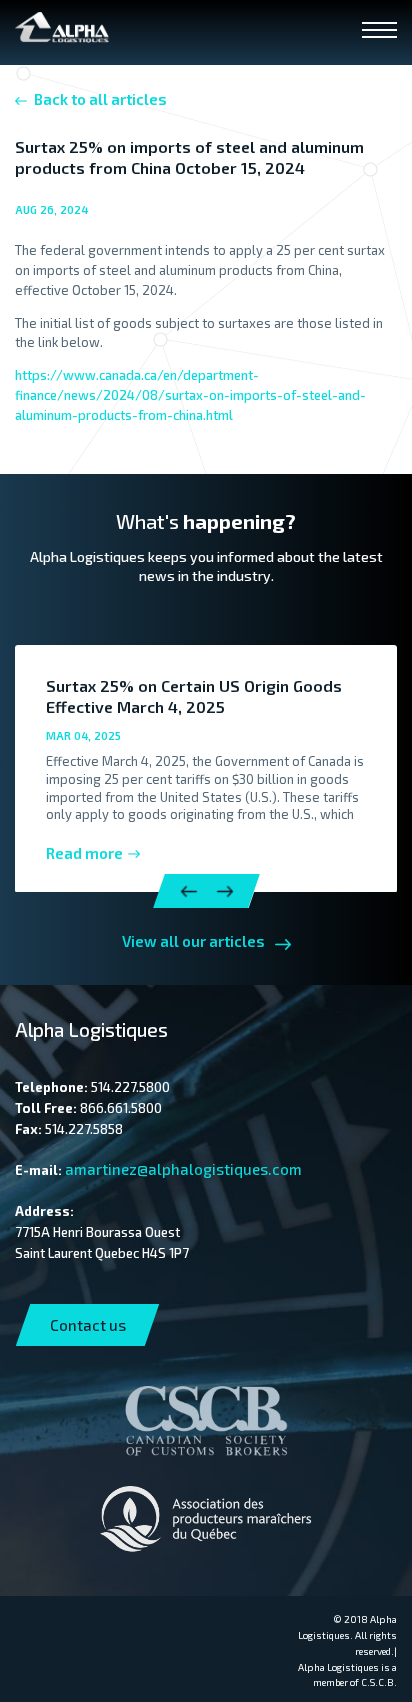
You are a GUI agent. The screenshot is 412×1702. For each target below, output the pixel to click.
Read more (84, 853)
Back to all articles (100, 99)
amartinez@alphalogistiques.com (183, 1169)
